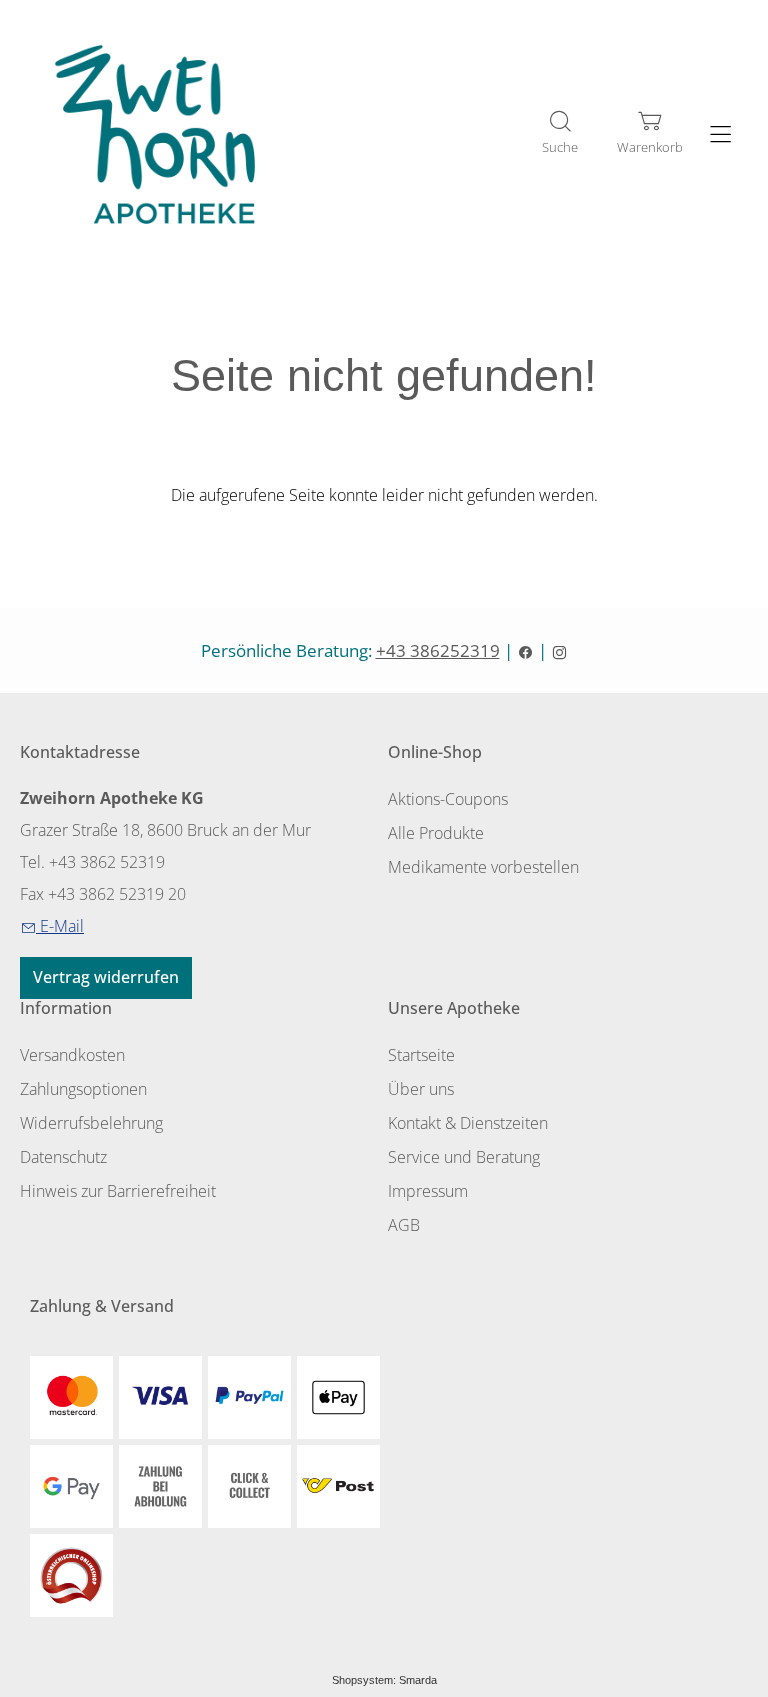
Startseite (421, 1055)
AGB (404, 1225)
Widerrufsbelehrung (91, 1123)
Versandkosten (72, 1055)
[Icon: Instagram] (559, 650)
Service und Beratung (464, 1157)
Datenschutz (63, 1157)
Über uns (421, 1089)
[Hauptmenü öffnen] (720, 134)
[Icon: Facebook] (525, 650)
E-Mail (52, 926)
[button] (560, 134)
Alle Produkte (436, 833)
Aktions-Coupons (448, 799)
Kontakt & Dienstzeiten (468, 1123)
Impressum (428, 1191)
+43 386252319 (438, 650)
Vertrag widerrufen (106, 977)
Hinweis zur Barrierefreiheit (118, 1191)
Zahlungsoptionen (83, 1089)
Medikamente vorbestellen (483, 867)
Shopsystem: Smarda (384, 1680)
